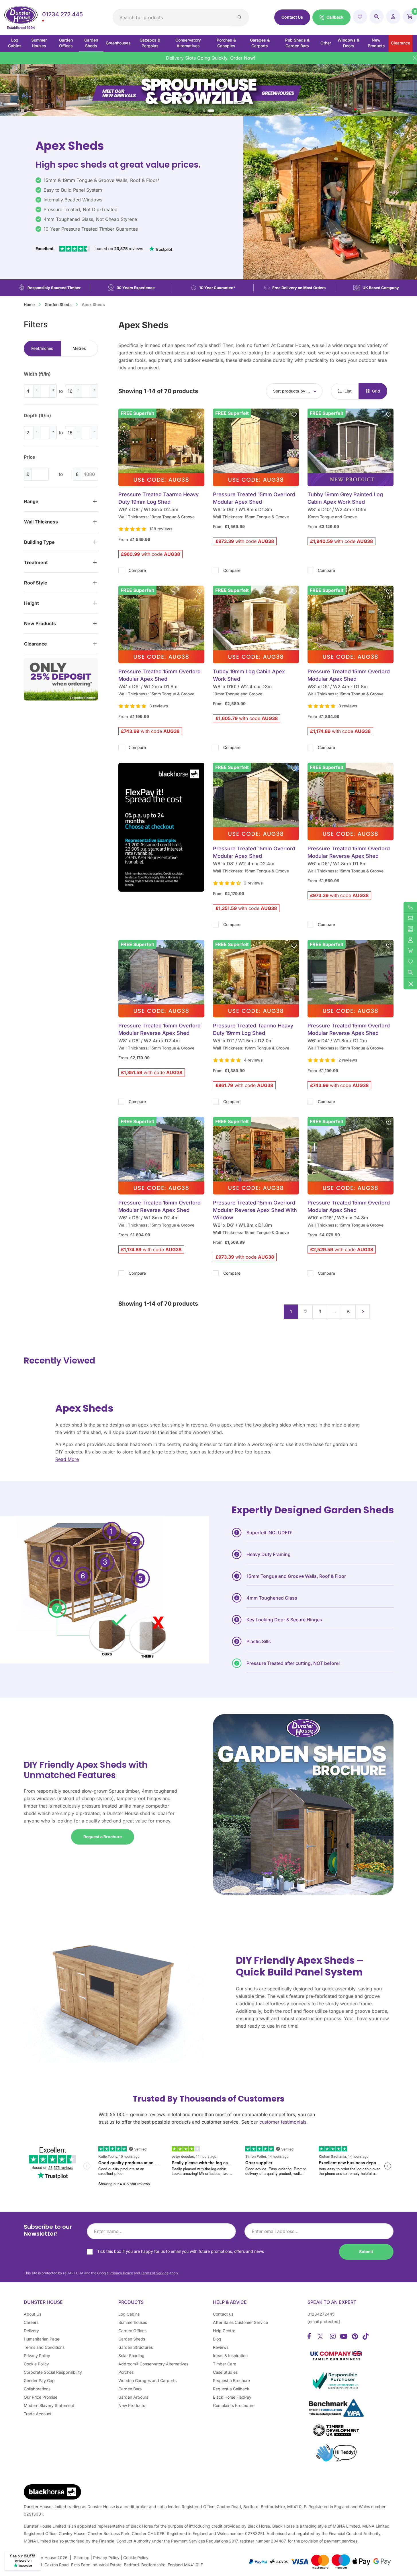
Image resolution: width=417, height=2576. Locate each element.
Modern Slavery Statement (49, 2405)
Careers (31, 2322)
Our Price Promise (41, 2397)
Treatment (36, 562)
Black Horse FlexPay (232, 2397)
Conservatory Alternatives (188, 43)
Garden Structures (136, 2347)
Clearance (401, 43)
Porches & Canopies (226, 43)
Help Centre (224, 2331)
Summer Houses (39, 43)
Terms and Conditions (44, 2347)
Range (31, 501)
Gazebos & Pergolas (150, 43)
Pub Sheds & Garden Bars (297, 43)
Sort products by (292, 391)
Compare (137, 570)
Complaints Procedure (234, 2405)
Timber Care (225, 2364)
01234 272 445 (62, 14)
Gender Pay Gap (39, 2380)
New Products (376, 43)
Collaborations (37, 2389)
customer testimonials (283, 2122)
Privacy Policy (121, 2273)
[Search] (240, 17)
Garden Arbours (133, 2397)
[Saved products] (360, 17)
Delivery (31, 2331)
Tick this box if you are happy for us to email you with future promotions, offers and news (181, 2251)
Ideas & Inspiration (230, 2356)
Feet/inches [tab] (42, 348)
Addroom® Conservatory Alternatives (153, 2364)
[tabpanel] (61, 408)
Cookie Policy (36, 2364)
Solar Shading (131, 2356)
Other (326, 43)
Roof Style (36, 583)
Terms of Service (155, 2273)
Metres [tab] (79, 348)
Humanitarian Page (42, 2339)
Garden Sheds (91, 43)
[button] (331, 17)
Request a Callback (231, 2389)
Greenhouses (118, 43)
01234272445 (321, 2314)
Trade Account (38, 2414)
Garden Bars (130, 2389)
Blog (217, 2339)
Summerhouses (133, 2322)
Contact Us (292, 17)
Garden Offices (66, 43)
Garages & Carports (260, 43)
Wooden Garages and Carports (147, 2380)
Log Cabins (15, 43)
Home (29, 304)
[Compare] (377, 17)
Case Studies (225, 2372)
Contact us (223, 2314)
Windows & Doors (349, 43)
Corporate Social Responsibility (53, 2372)
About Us (33, 2314)
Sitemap (82, 2558)
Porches (126, 2372)
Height (32, 603)
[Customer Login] (393, 17)
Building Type (39, 542)
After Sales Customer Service (240, 2322)
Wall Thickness (41, 522)
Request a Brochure (103, 1837)
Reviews (221, 2347)
